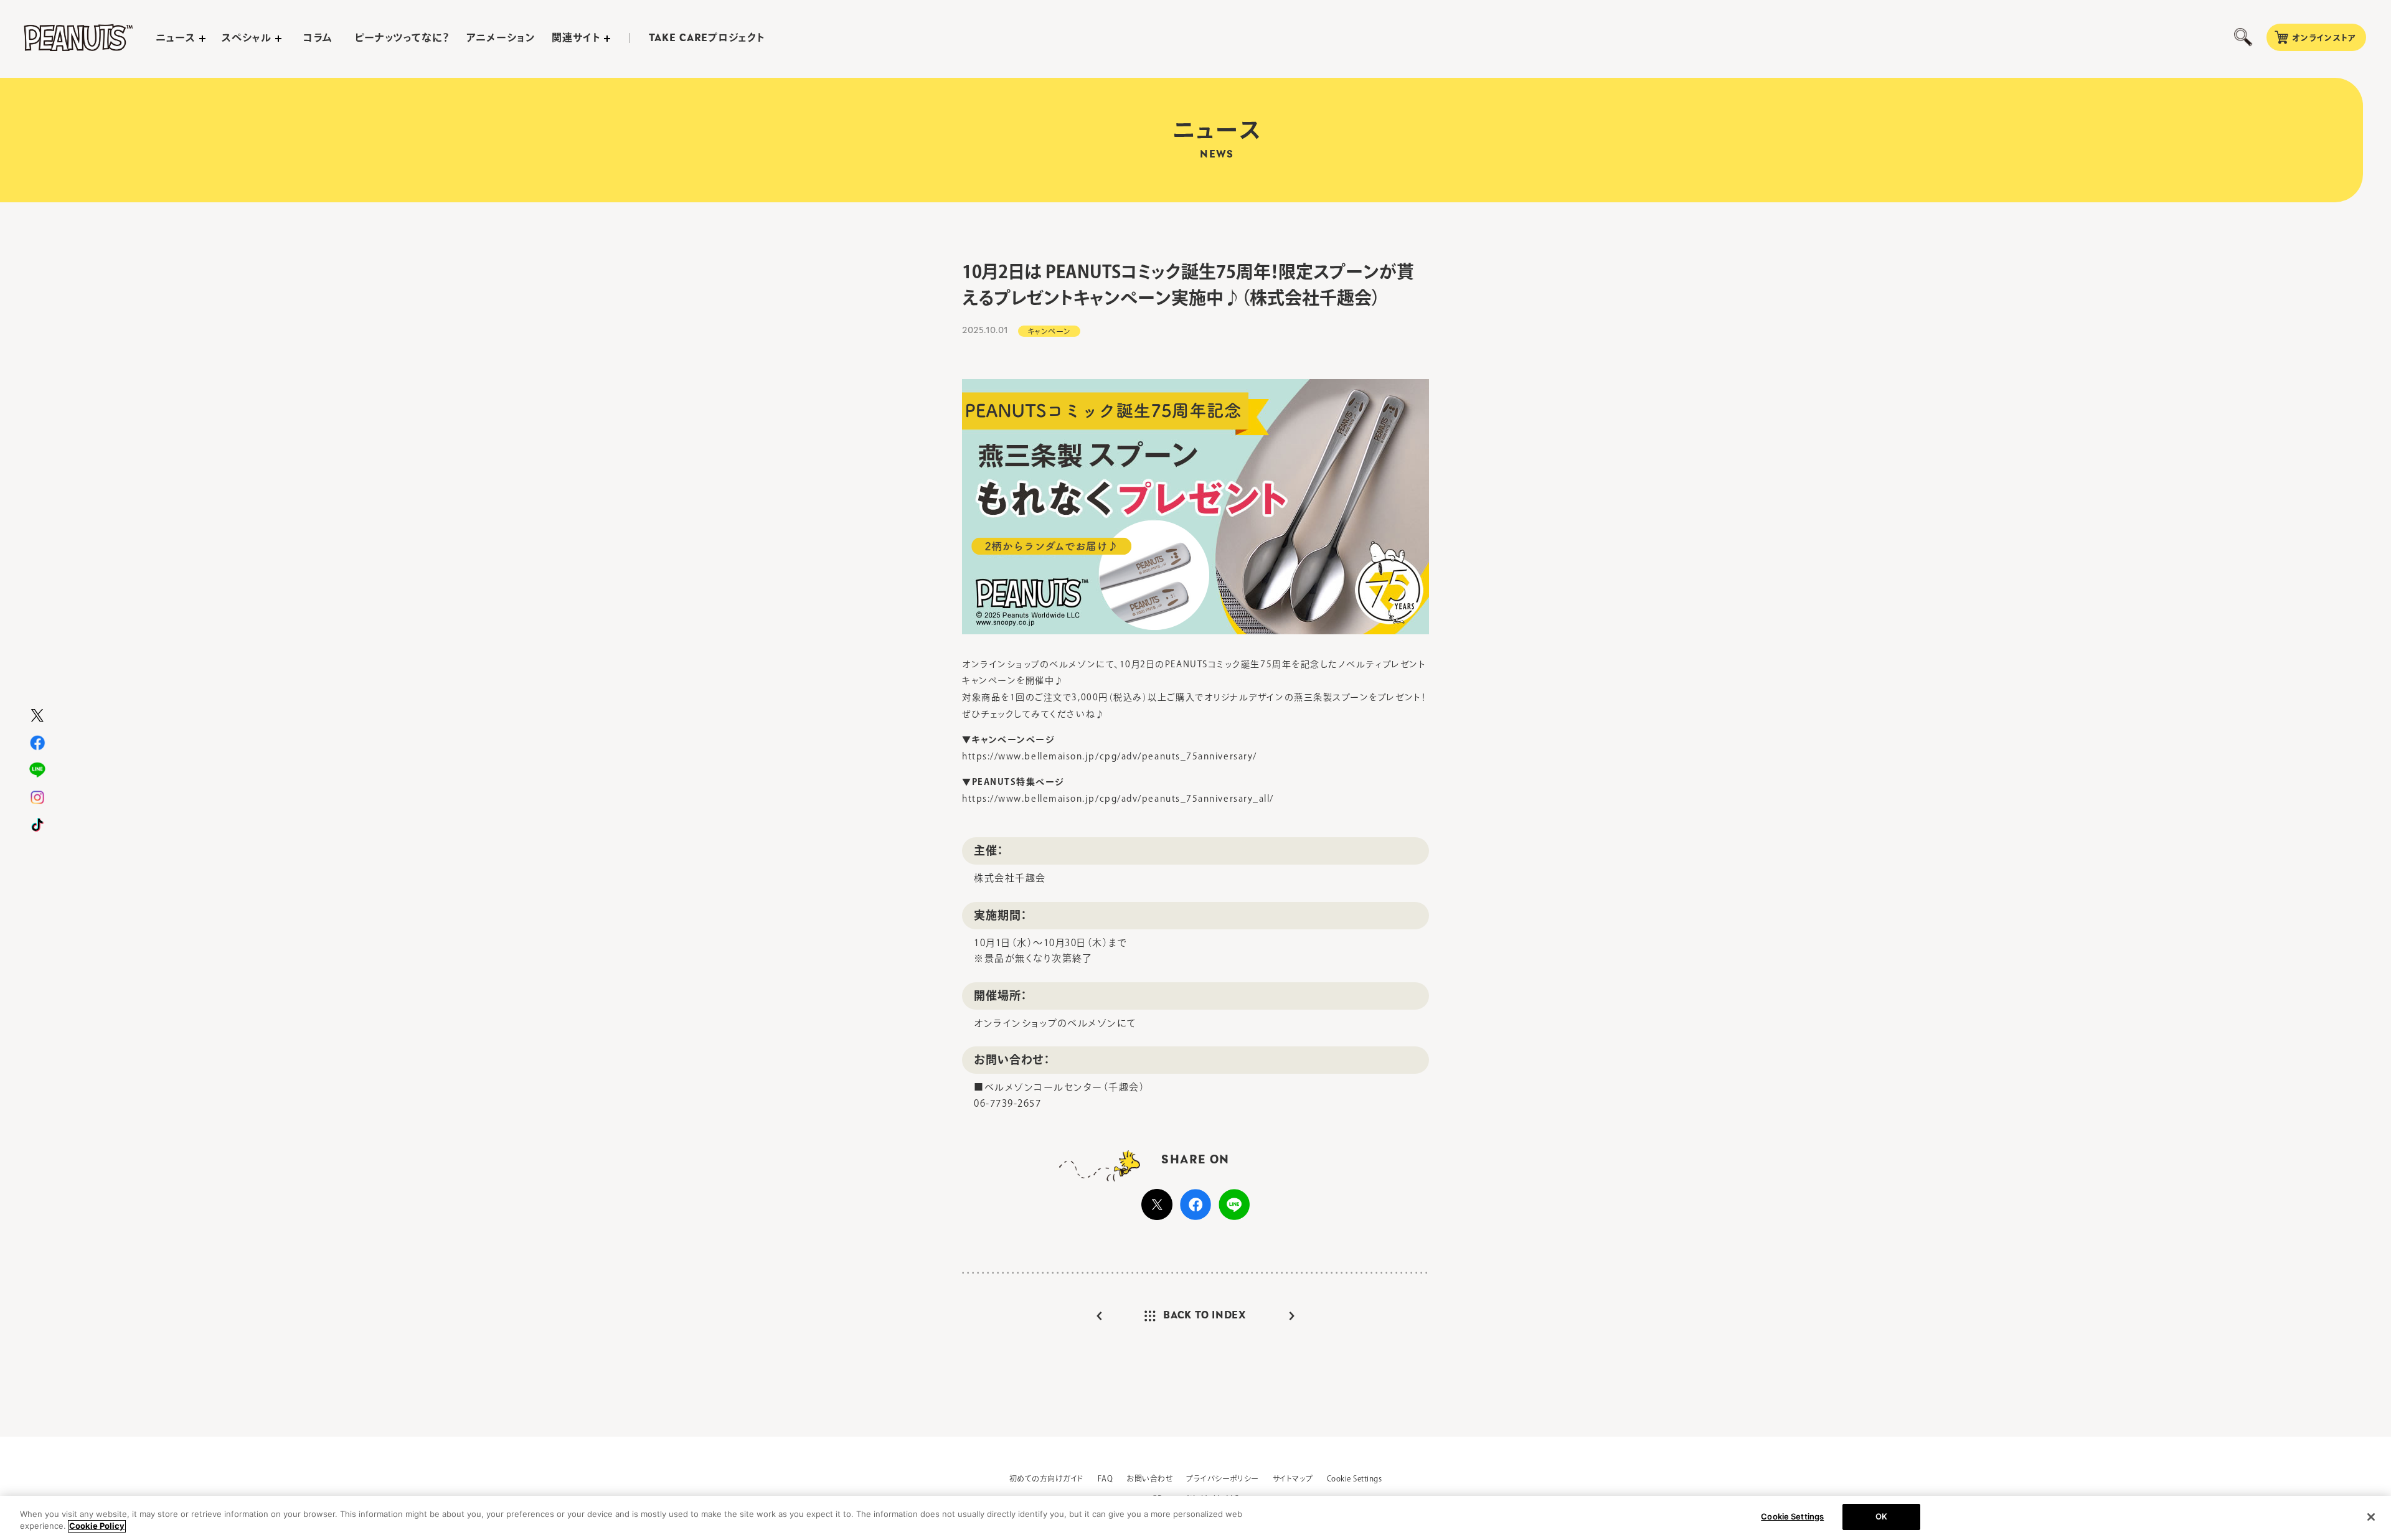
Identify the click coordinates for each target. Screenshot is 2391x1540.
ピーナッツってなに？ (403, 37)
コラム (318, 37)
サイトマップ (1293, 1478)
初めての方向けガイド (1047, 1478)
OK (1881, 1516)
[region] (1195, 1518)
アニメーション (501, 37)
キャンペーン (1049, 331)
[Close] (2371, 1517)
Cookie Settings (1354, 1478)
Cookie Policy (97, 1526)
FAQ (1105, 1478)
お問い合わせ (1149, 1478)
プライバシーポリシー (1223, 1478)
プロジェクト (707, 38)
